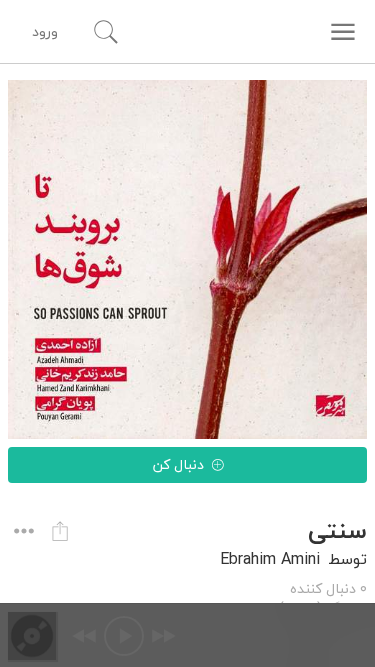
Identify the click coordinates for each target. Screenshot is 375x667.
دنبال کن (178, 464)
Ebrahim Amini (270, 559)
